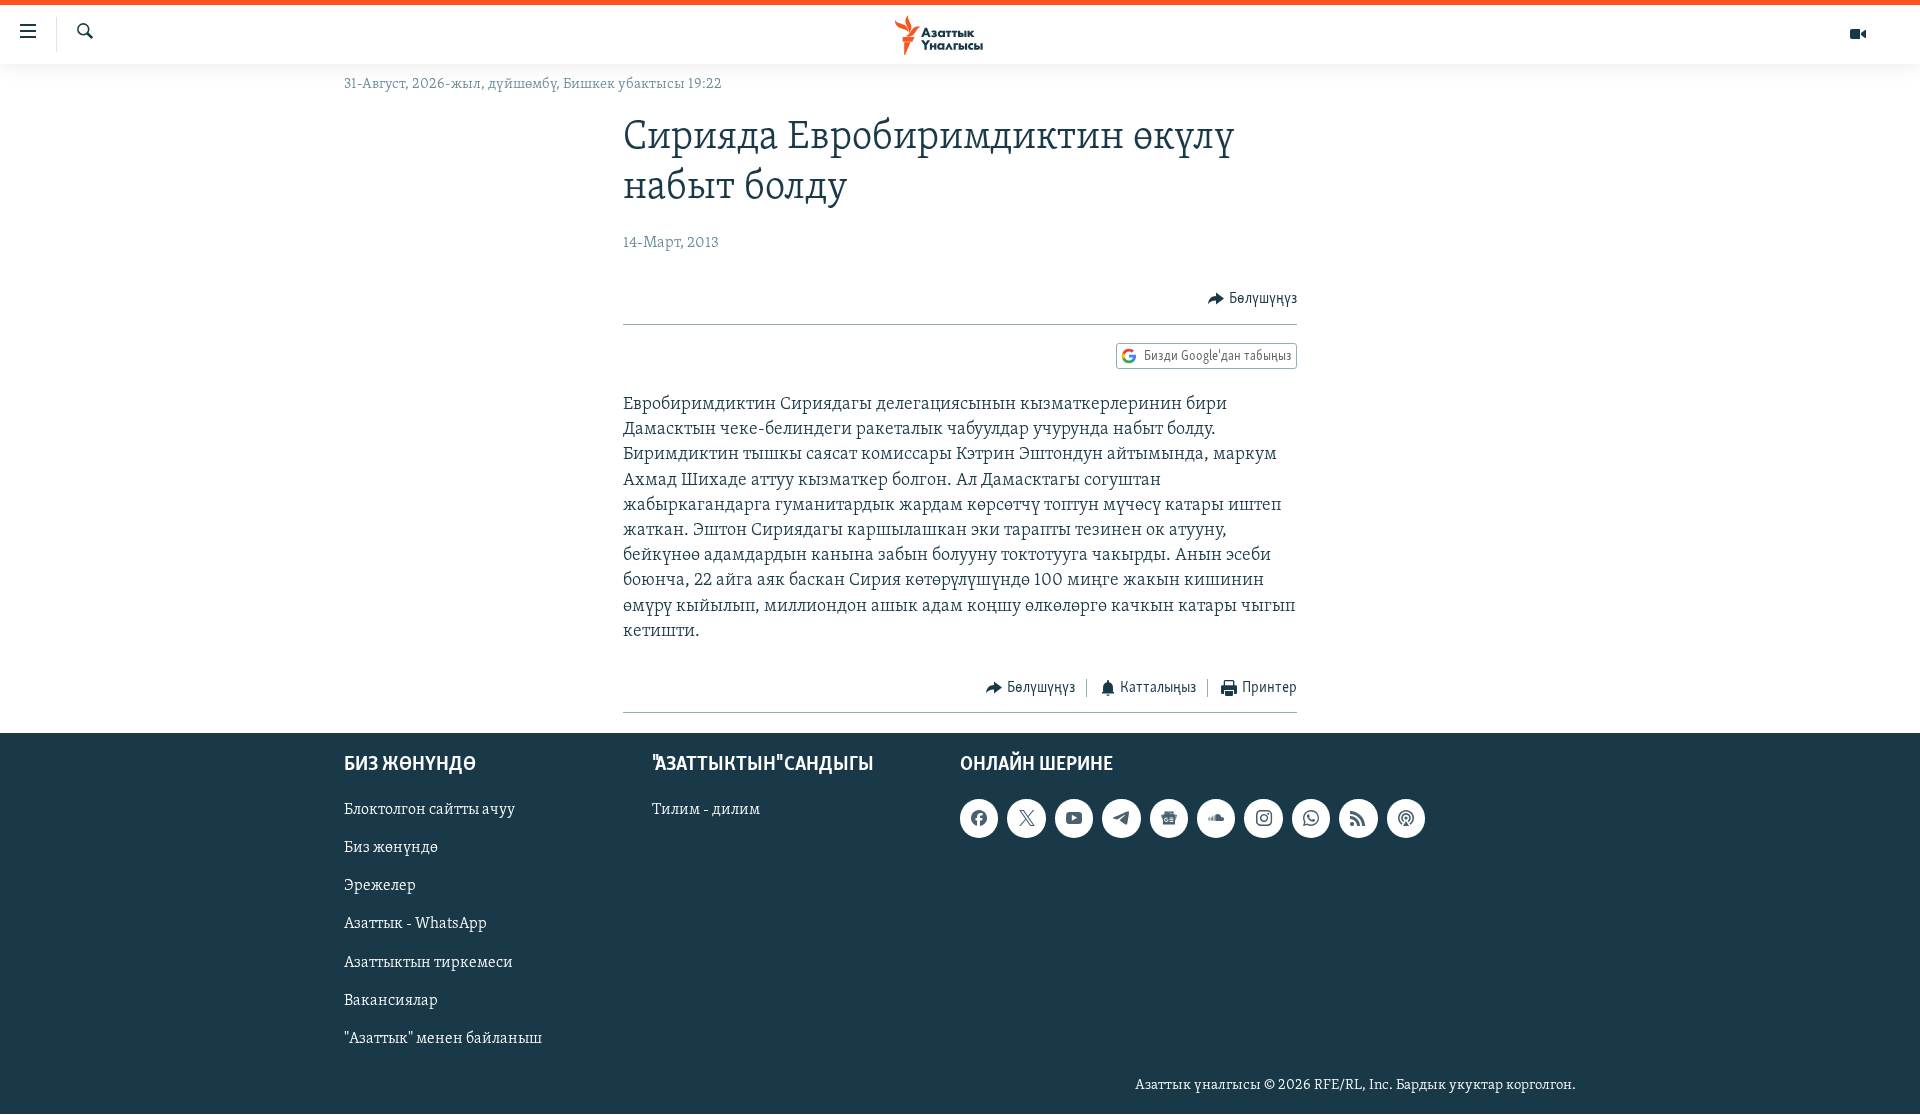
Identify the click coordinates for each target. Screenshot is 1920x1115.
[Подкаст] (1406, 819)
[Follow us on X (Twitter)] (1026, 819)
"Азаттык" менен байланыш (443, 1039)
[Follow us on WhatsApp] (1311, 819)
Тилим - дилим (706, 811)
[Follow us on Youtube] (1074, 819)
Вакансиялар (391, 1001)
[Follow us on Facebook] (979, 819)
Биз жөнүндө (391, 849)
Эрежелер (380, 887)
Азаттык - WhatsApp (415, 925)
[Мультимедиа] (1858, 34)
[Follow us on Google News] (1169, 819)
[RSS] (1358, 819)
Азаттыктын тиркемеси (428, 963)
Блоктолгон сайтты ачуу (429, 811)
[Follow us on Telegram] (1121, 819)
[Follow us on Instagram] (1263, 819)
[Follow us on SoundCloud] (1216, 819)
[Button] (1252, 299)
